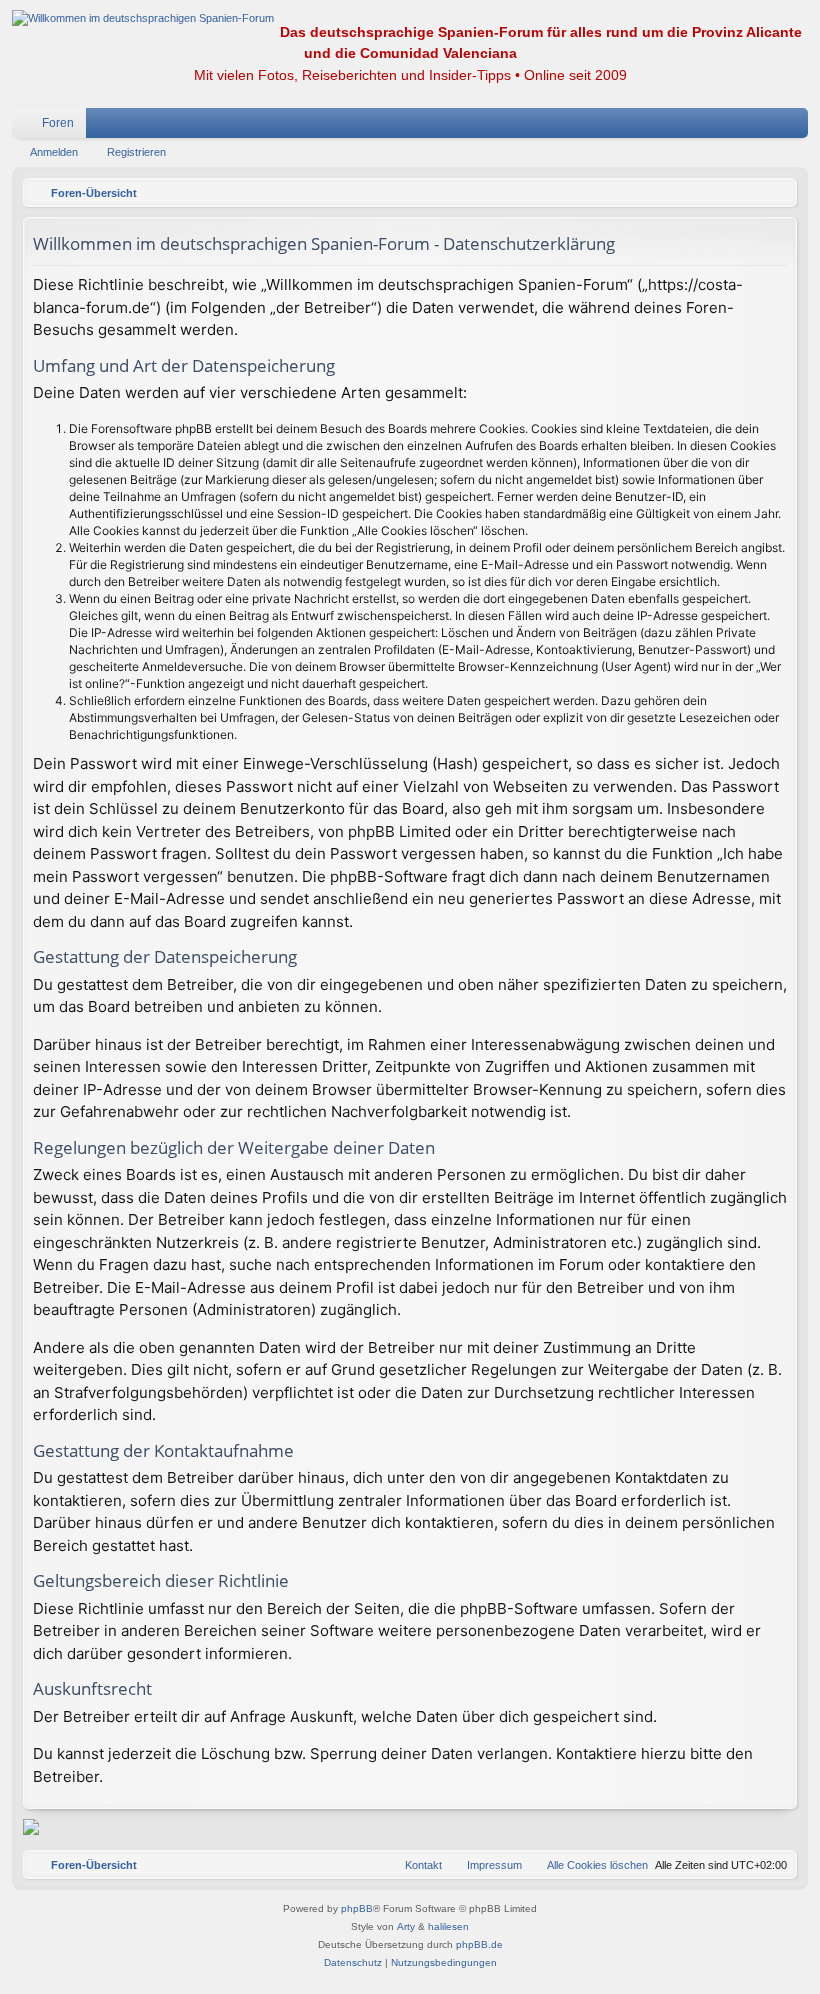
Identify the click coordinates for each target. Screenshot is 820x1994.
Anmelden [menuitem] (767, 127)
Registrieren (136, 152)
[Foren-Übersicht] (143, 18)
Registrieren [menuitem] (797, 127)
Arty (406, 1926)
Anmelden (54, 152)
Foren (58, 123)
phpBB (357, 1908)
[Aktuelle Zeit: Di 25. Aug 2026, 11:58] (777, 193)
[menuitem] (733, 123)
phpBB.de (479, 1944)
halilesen (448, 1926)
